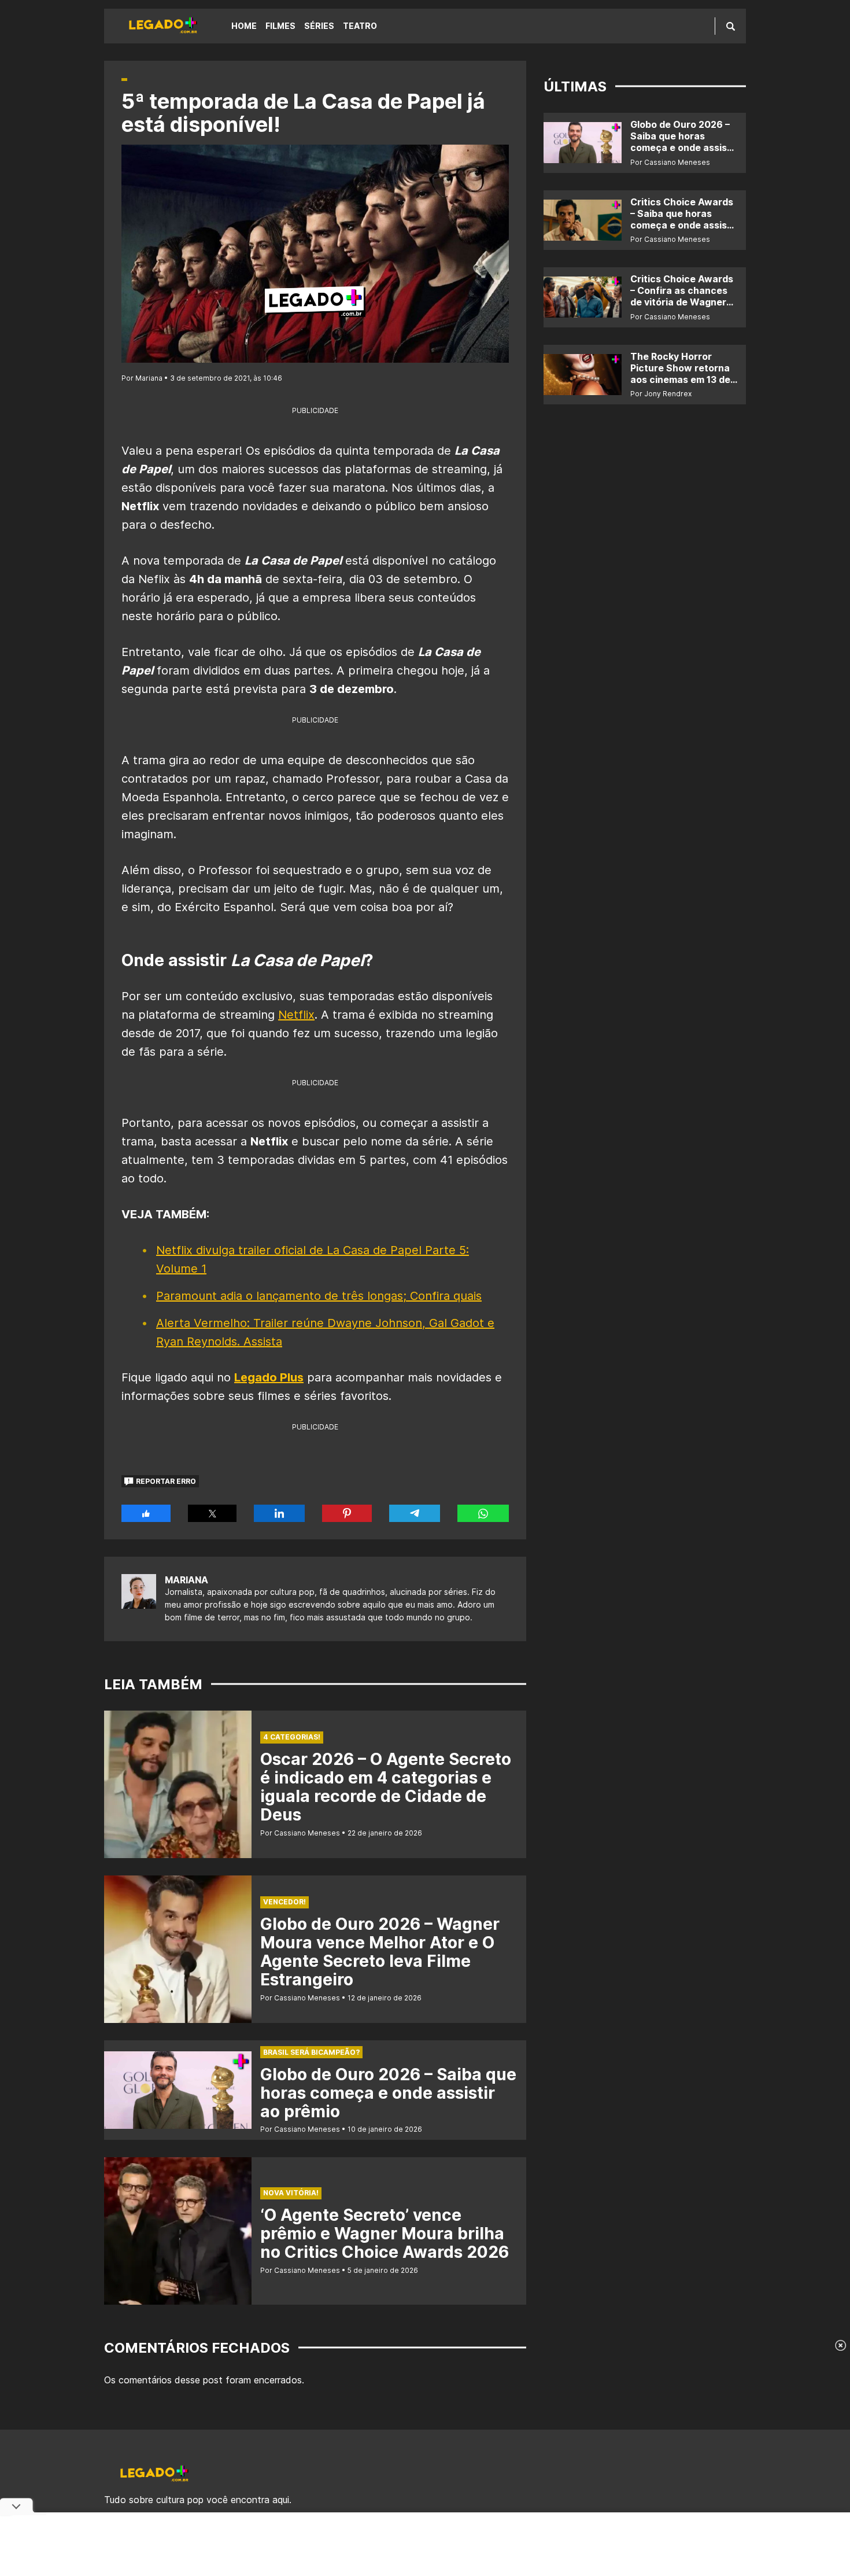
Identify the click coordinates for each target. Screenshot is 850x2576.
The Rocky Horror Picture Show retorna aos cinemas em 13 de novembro (680, 374)
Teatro (360, 26)
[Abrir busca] (731, 26)
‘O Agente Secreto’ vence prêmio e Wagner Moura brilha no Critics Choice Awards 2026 (385, 2234)
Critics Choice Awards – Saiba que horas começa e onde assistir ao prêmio (684, 219)
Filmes (280, 26)
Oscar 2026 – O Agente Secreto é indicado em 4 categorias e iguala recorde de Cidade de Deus (386, 1787)
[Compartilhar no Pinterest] (347, 1513)
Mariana (186, 1580)
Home (244, 26)
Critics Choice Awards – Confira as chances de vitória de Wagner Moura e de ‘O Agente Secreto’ (682, 302)
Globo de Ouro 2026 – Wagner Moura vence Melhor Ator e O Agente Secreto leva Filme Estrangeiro (380, 1952)
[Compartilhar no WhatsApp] (483, 1513)
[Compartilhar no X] (212, 1513)
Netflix (296, 1015)
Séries (319, 26)
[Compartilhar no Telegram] (415, 1513)
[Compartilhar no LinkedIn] (279, 1513)
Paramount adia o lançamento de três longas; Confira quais (319, 1296)
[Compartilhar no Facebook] (146, 1513)
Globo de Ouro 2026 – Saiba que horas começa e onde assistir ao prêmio (388, 2093)
